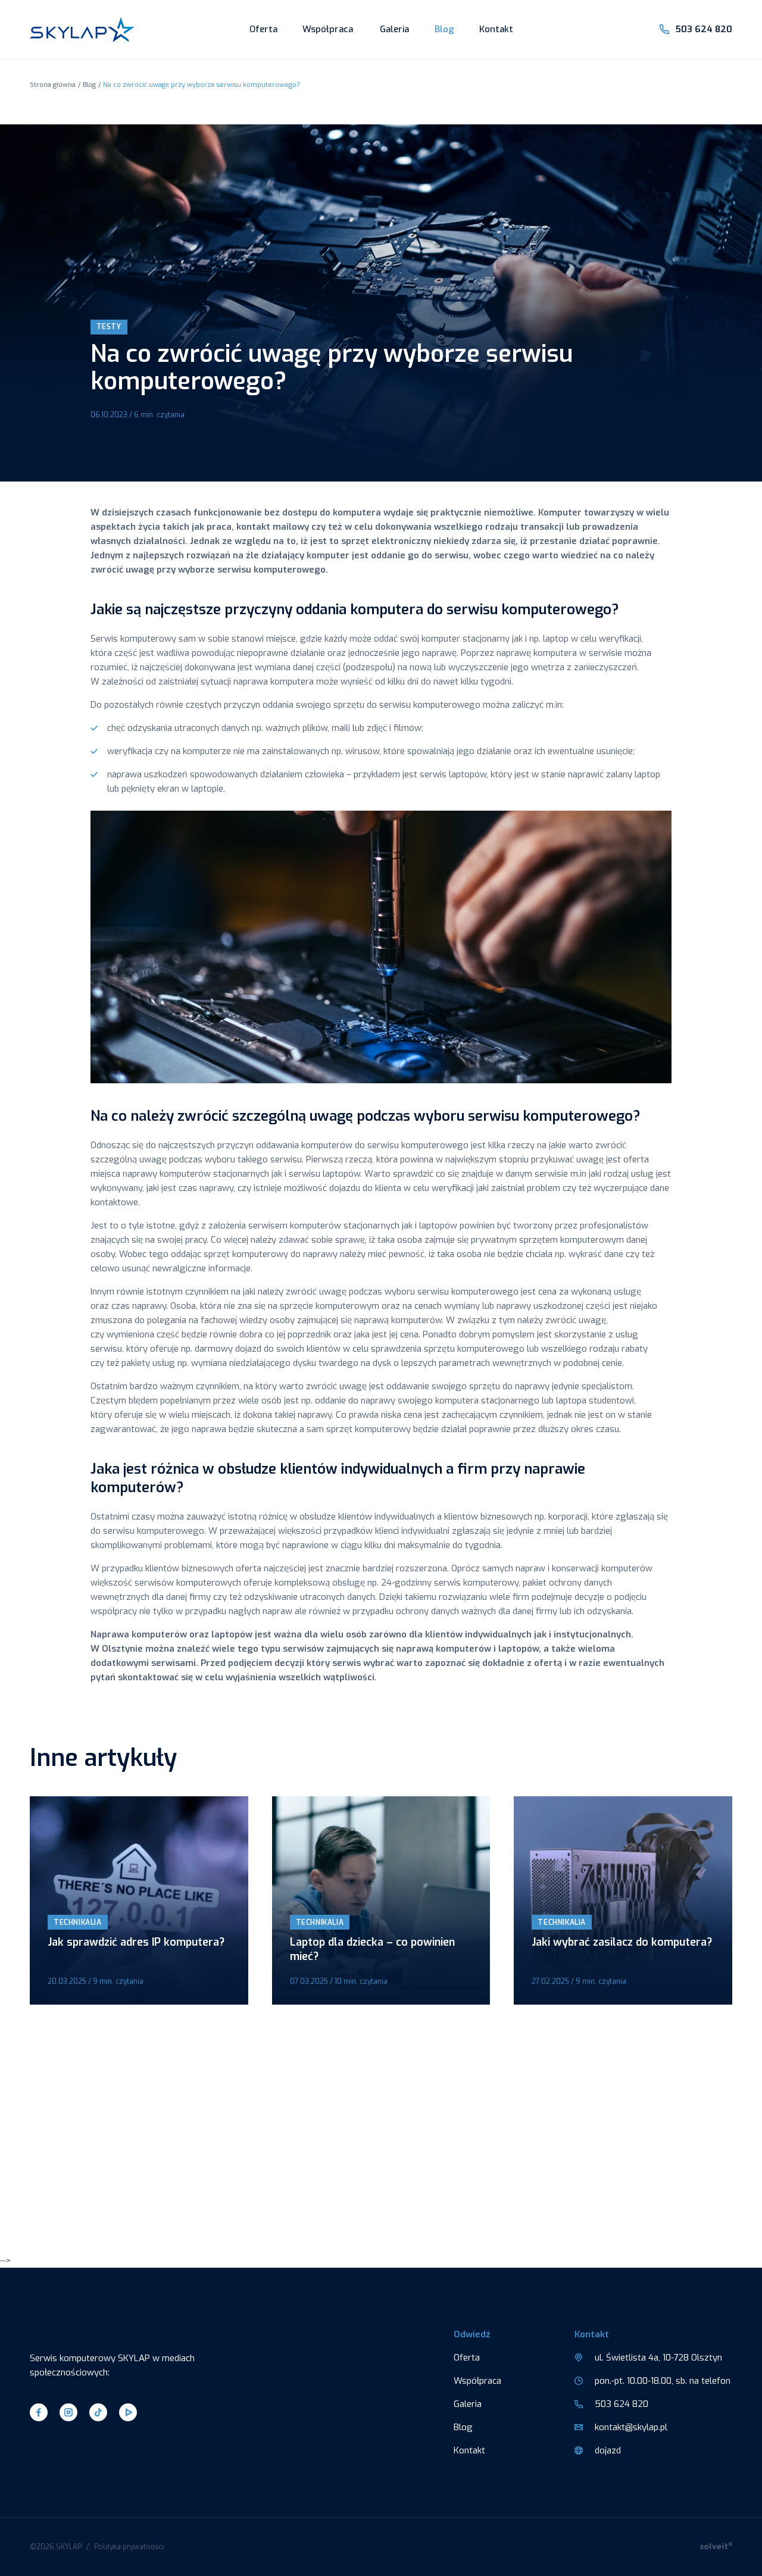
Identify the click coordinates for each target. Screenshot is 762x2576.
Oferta (263, 29)
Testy (109, 327)
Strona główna (53, 85)
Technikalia (78, 1922)
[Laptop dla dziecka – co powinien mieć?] (381, 1900)
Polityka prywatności (129, 2547)
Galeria (394, 29)
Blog (444, 29)
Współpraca (328, 29)
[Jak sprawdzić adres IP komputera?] (139, 1900)
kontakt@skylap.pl (631, 2427)
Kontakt (496, 29)
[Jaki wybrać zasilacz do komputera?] (623, 1900)
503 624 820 (704, 29)
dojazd (608, 2450)
